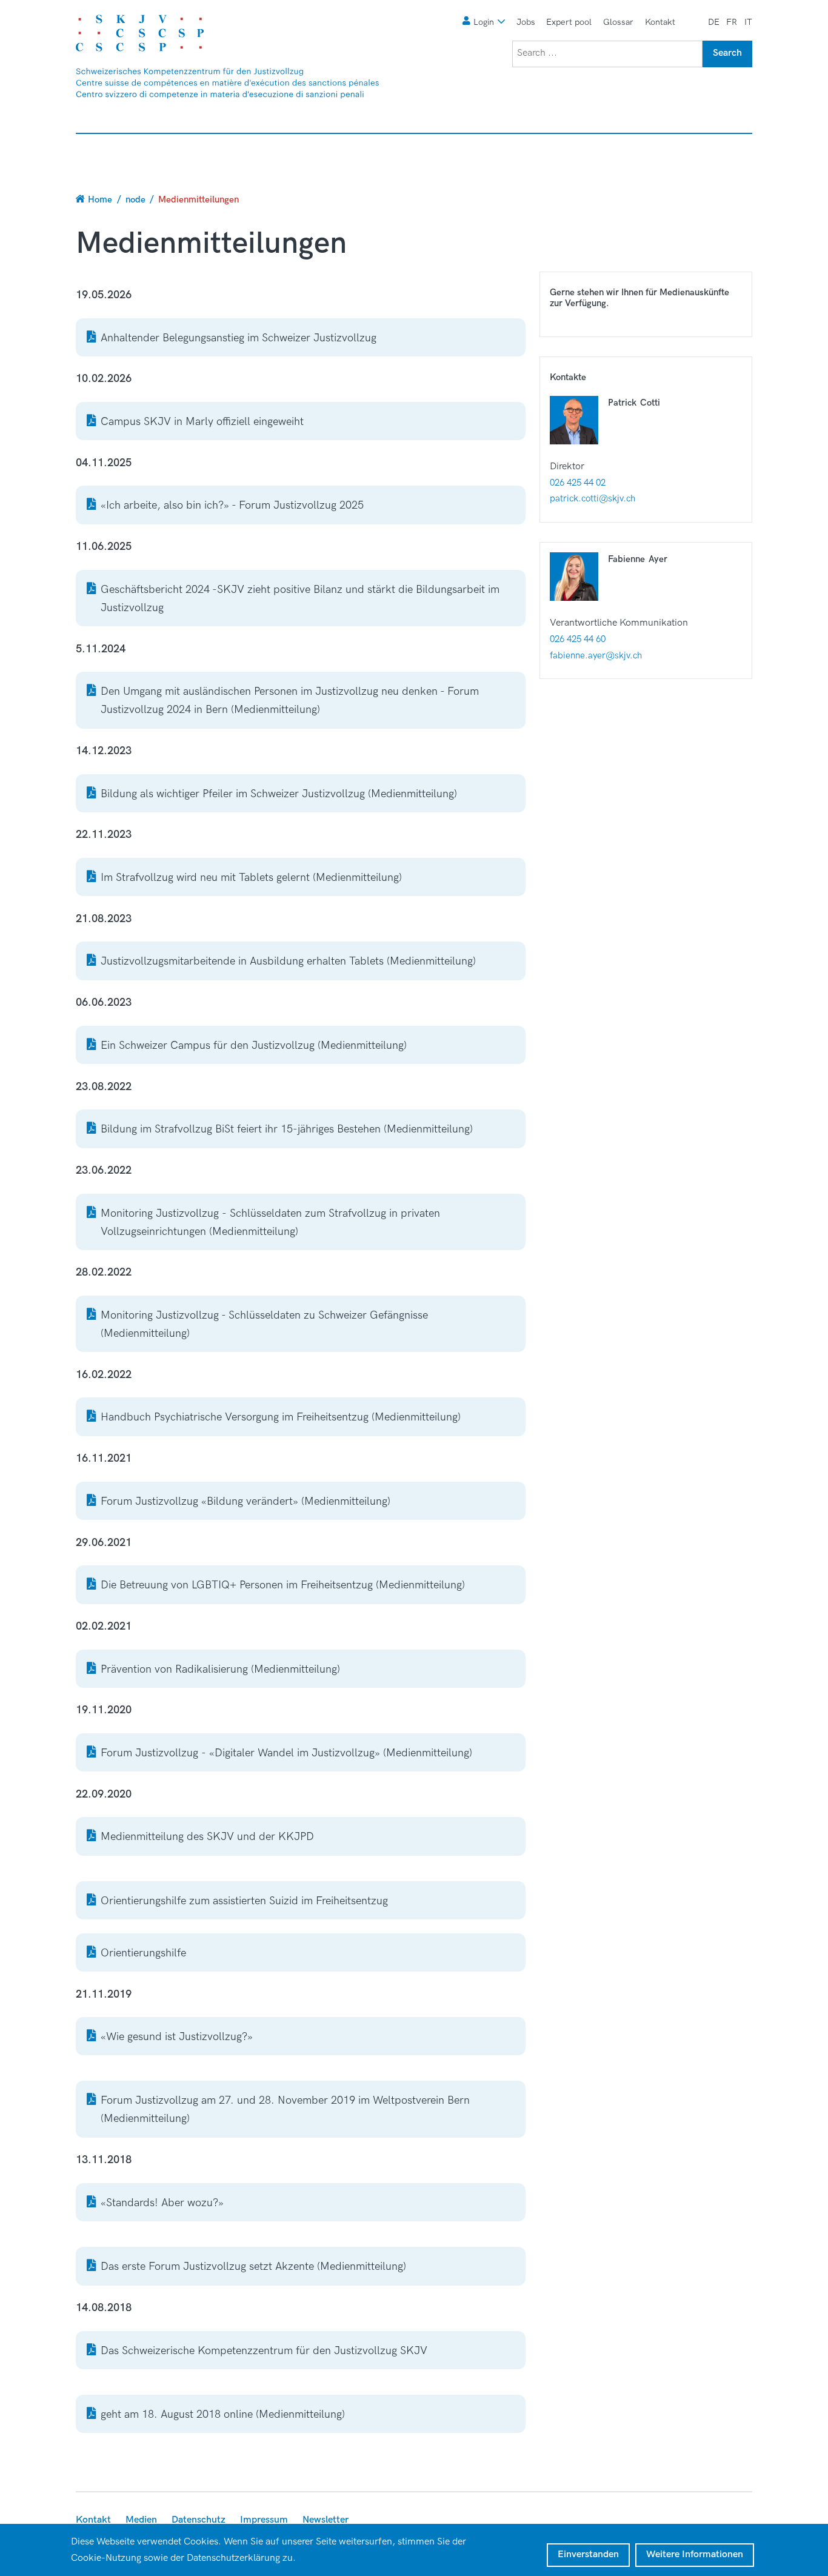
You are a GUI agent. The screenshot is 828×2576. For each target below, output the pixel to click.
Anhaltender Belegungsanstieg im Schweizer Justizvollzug (239, 338)
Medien (141, 2520)
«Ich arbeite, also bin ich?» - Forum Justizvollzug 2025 (232, 505)
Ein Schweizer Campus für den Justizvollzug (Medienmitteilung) (254, 1045)
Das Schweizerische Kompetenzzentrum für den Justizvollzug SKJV (264, 2351)
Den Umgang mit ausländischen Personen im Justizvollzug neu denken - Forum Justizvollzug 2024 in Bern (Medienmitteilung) (290, 701)
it (748, 22)
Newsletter (326, 2520)
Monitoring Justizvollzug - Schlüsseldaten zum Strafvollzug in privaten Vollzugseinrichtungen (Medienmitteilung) (270, 1223)
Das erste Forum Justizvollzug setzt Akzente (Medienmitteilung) (253, 2267)
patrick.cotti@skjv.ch (593, 498)
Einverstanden (588, 2554)
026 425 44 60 (578, 639)
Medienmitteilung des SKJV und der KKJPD (207, 1837)
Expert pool (569, 22)
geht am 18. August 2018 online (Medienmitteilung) (223, 2414)
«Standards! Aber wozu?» (162, 2203)
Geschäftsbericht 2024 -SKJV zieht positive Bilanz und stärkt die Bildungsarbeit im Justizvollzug (300, 599)
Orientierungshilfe (143, 1953)
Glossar (618, 22)
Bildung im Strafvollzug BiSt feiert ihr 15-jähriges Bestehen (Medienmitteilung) (287, 1129)
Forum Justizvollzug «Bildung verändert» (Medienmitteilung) (245, 1501)
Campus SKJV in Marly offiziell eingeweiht (202, 422)
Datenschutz (199, 2520)
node (135, 199)
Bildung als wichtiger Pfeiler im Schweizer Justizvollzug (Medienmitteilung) (279, 794)
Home (100, 199)
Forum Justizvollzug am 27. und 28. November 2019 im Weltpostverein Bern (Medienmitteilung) (285, 2109)
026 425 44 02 (578, 483)
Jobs (526, 22)
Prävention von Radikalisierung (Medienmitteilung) (220, 1669)
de (714, 22)
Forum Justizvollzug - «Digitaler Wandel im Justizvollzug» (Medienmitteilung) (286, 1753)
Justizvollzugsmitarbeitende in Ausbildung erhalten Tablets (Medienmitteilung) (288, 961)
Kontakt (660, 22)
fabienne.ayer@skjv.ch (596, 655)
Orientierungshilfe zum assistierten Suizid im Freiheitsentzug (244, 1901)
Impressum (264, 2520)
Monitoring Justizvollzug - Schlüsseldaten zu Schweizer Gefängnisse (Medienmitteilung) (264, 1324)
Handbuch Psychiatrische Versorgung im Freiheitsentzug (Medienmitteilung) (281, 1417)
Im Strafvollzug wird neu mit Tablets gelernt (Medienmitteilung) (251, 878)
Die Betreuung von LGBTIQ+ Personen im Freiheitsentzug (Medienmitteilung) (283, 1585)
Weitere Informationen (695, 2554)
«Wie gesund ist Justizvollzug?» (177, 2037)
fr (732, 22)
